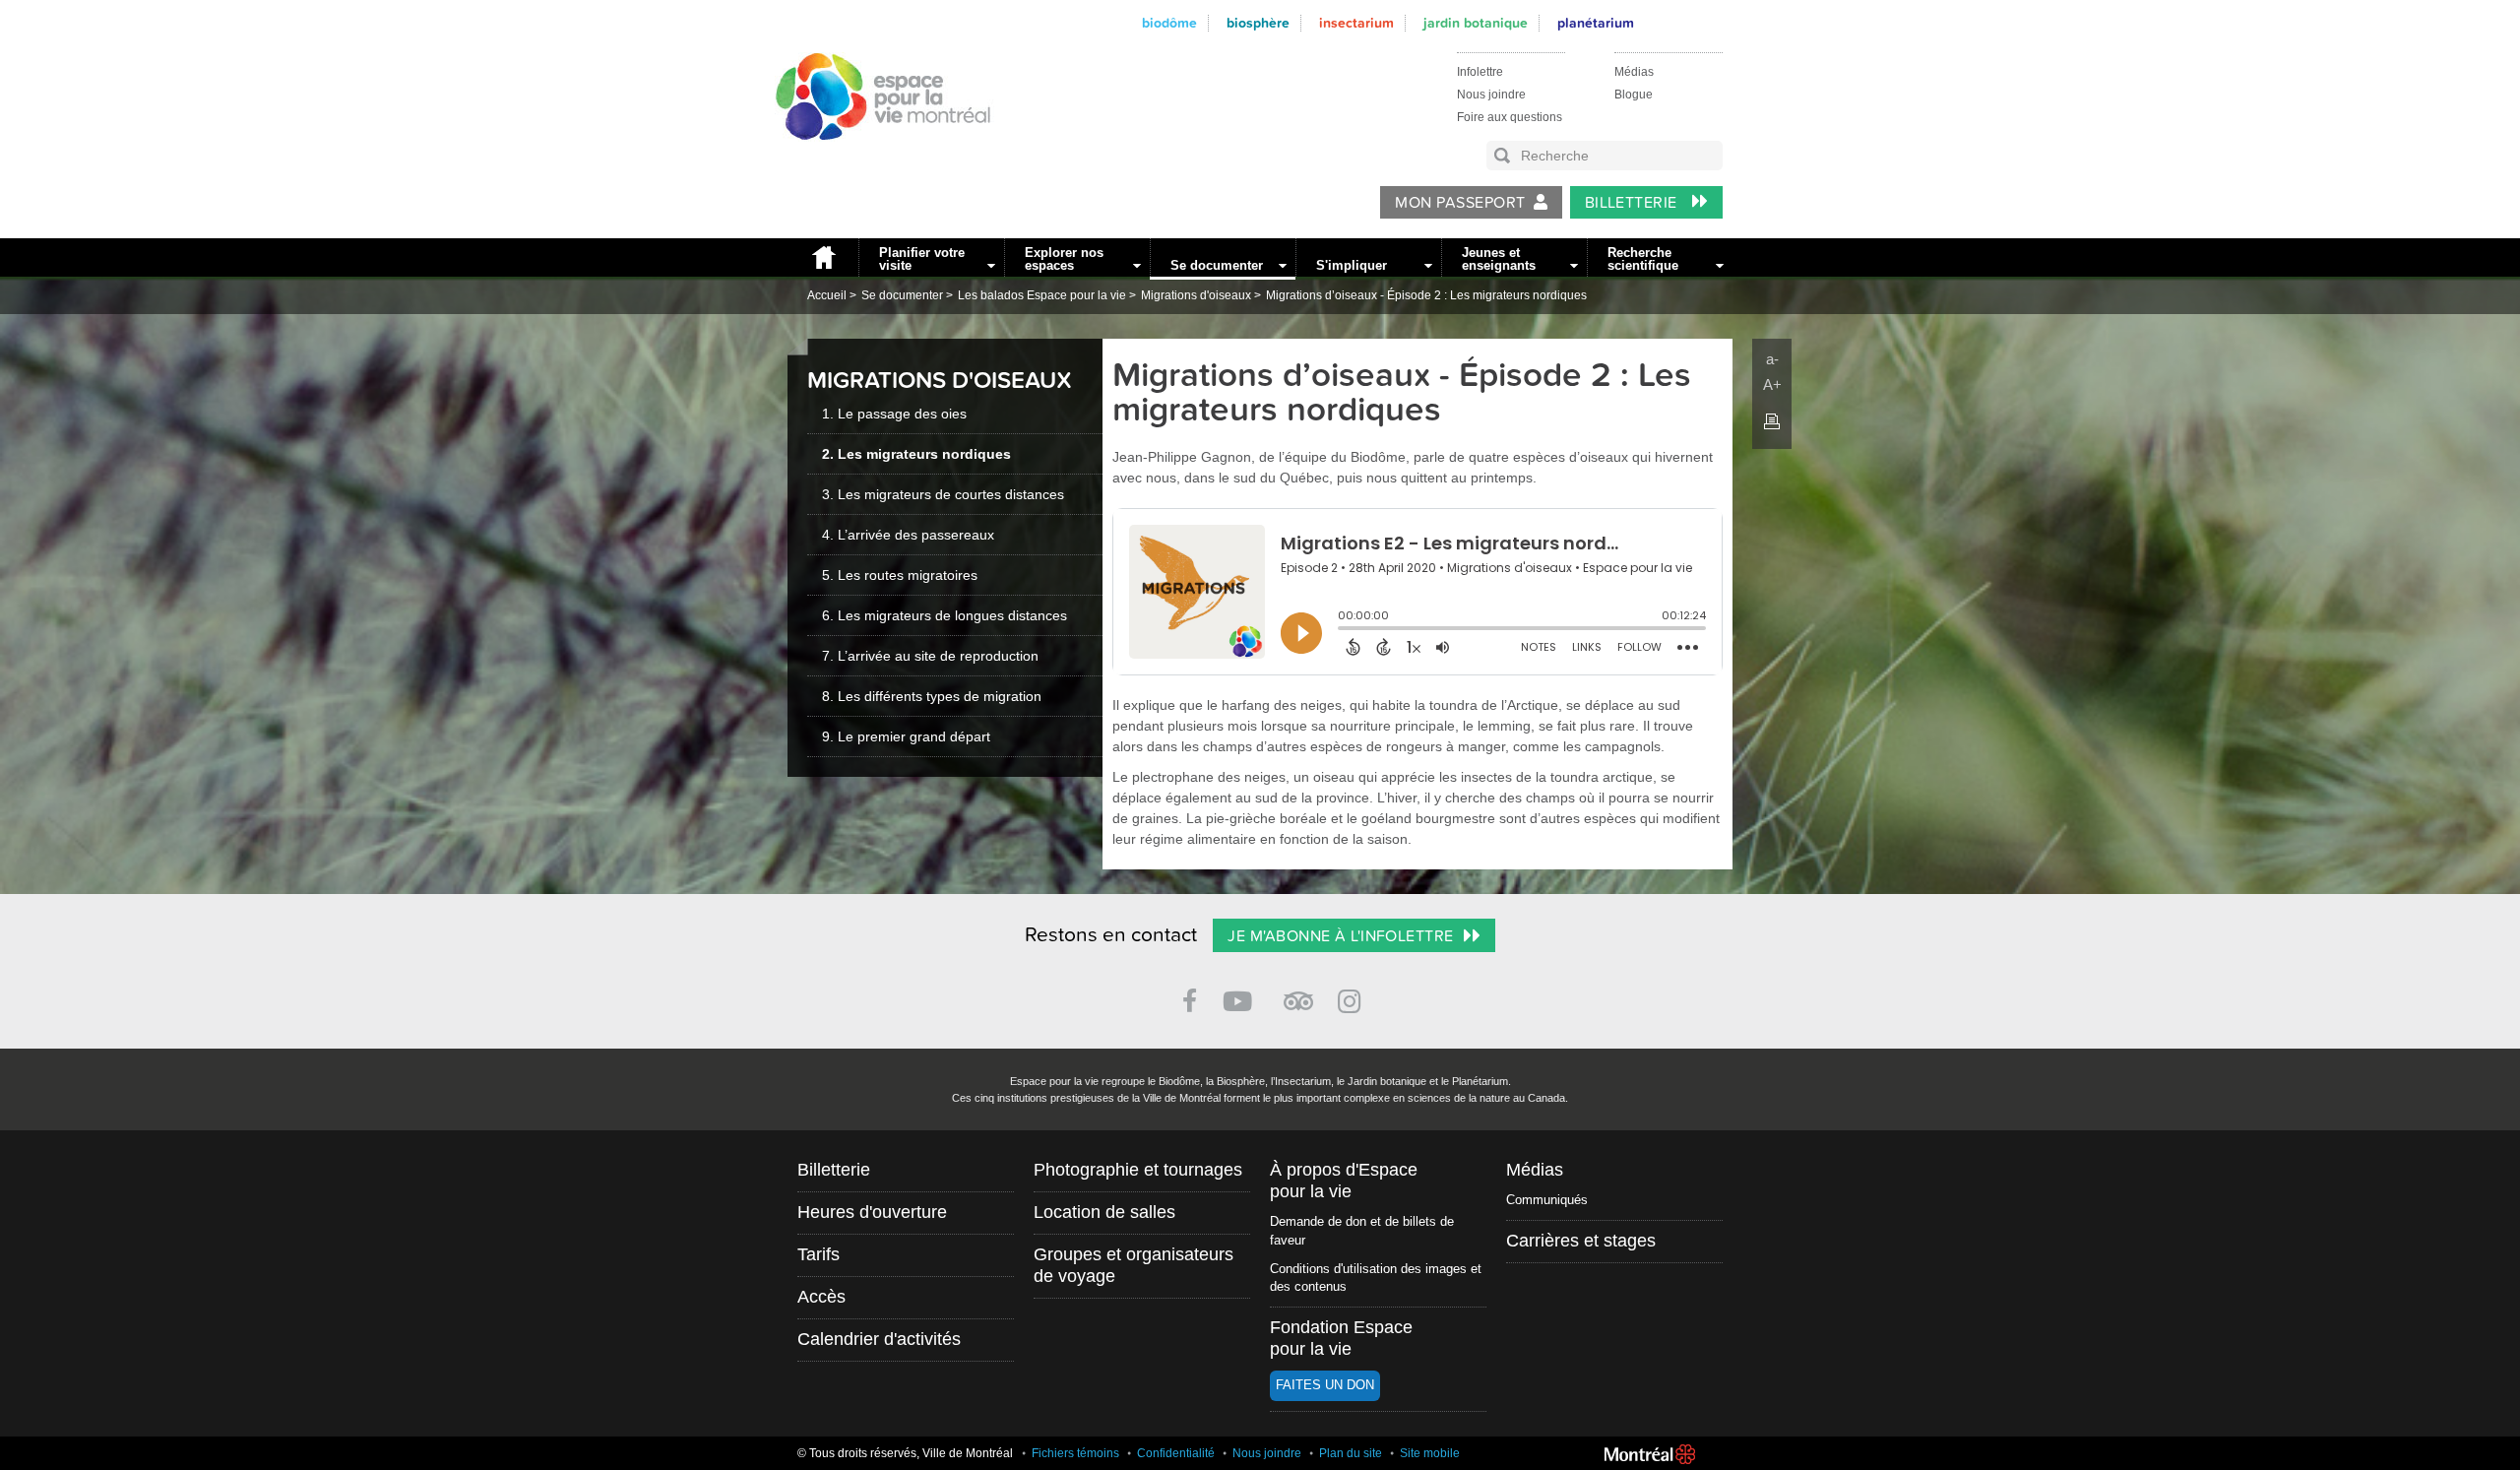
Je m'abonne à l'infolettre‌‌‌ (1340, 936)
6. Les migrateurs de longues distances (945, 615)
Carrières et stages (1581, 1241)
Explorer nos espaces (1064, 259)
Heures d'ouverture (872, 1212)
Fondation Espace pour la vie (1341, 1338)
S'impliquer (1352, 265)
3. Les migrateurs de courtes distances (943, 494)
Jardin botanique (1476, 23)
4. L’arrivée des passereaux (908, 535)
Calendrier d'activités (879, 1339)
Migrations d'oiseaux (1196, 295)
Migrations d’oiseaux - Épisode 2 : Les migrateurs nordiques (1426, 295)
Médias (1634, 72)
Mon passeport (1460, 203)
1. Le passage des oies (894, 414)
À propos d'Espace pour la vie (1344, 1181)
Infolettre (1480, 72)
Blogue (1634, 95)
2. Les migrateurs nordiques (916, 454)
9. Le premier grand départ (906, 736)
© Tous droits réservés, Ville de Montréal (905, 1453)
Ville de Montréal (1650, 1454)
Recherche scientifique (1643, 259)
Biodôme (1169, 23)
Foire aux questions (1510, 117)
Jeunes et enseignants (1499, 259)
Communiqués (1547, 1200)
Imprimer (1772, 421)
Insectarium (1356, 23)
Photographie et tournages (1138, 1170)
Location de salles (1104, 1212)
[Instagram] (1353, 998)
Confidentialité (1176, 1453)
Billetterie (1634, 203)
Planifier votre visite (922, 259)
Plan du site (1351, 1453)
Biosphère (1258, 23)
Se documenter (1217, 265)
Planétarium (1596, 23)
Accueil (823, 257)
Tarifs (819, 1254)
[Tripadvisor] (1298, 993)
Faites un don (1325, 1385)
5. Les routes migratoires (900, 575)
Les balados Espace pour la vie (1042, 295)
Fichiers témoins (1075, 1453)
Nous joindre (1491, 95)
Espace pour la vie (872, 159)
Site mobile (1430, 1453)
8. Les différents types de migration (932, 696)
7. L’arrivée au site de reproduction (930, 656)
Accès (821, 1297)
